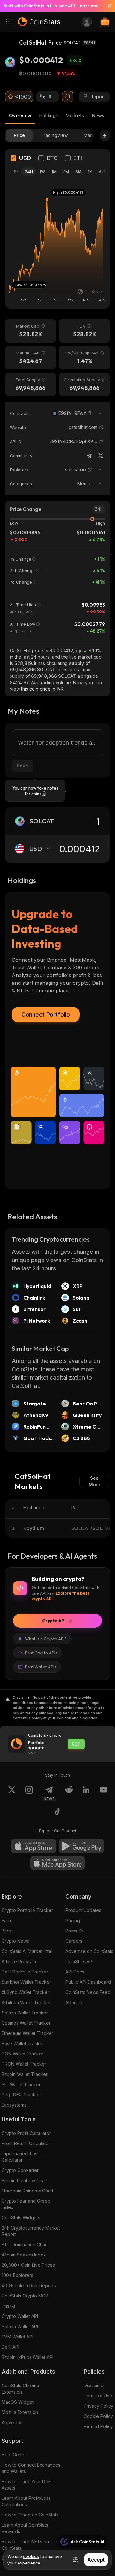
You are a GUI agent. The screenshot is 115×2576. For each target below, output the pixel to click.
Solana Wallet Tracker (25, 2013)
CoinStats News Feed (88, 1992)
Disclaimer (94, 2385)
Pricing (73, 1920)
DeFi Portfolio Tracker (25, 1972)
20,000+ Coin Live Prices (28, 2265)
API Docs (75, 1972)
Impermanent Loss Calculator (21, 2157)
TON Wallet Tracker (23, 2054)
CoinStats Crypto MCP (25, 2296)
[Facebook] (57, 1812)
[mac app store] (57, 1863)
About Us (75, 2002)
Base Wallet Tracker (23, 2043)
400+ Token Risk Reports (29, 2285)
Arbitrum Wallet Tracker (26, 2002)
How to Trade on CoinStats (30, 2515)
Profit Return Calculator (26, 2143)
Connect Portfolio (46, 1014)
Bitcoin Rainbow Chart (25, 2180)
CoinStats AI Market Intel (27, 1951)
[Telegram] (89, 456)
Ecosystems (14, 2105)
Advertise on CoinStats (89, 1951)
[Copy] (90, 413)
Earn (6, 1920)
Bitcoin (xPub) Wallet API (27, 2357)
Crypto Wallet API (20, 2316)
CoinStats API (79, 1961)
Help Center (14, 2454)
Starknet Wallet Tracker (26, 1982)
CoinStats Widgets (21, 2218)
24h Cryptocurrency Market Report (31, 2231)
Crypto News (15, 1941)
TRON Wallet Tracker (24, 2064)
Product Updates (83, 1910)
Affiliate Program (19, 1961)
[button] (90, 413)
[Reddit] (69, 1794)
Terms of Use (98, 2396)
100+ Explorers (17, 2275)
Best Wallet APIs (41, 1667)
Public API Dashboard (88, 1982)
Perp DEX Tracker (21, 2095)
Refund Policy (98, 2426)
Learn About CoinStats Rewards (25, 2528)
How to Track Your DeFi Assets (27, 2485)
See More (95, 1481)
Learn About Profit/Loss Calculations (26, 2501)
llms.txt (8, 2306)
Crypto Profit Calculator (26, 2133)
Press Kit (75, 1931)
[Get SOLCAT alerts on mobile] (68, 97)
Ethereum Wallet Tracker (27, 2033)
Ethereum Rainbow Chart (27, 2191)
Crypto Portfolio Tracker (27, 1910)
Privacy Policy (99, 2406)
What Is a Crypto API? (46, 1639)
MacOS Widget (18, 2402)
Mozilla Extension (20, 2412)
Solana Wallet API (20, 2326)
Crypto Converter (20, 2170)
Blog (6, 1931)
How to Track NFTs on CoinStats (25, 2545)
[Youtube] (103, 1794)
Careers (74, 1941)
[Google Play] (81, 1846)
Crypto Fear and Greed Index (26, 2204)
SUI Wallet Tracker (21, 2084)
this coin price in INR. (43, 689)
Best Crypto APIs (41, 1653)
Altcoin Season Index (24, 2255)
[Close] (107, 6)
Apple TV (12, 2422)
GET (76, 1744)
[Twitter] (101, 456)
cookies (31, 2556)
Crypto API (54, 1621)
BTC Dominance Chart (25, 2244)
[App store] (34, 1846)
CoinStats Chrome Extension (20, 2389)
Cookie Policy (98, 2416)
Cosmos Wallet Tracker (26, 2023)
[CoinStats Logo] (39, 22)
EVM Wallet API (17, 2337)
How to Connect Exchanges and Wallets (31, 2468)
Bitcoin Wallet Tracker (25, 2074)
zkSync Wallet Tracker (25, 1992)
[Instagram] (29, 1794)
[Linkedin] (86, 1794)
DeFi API (10, 2347)
